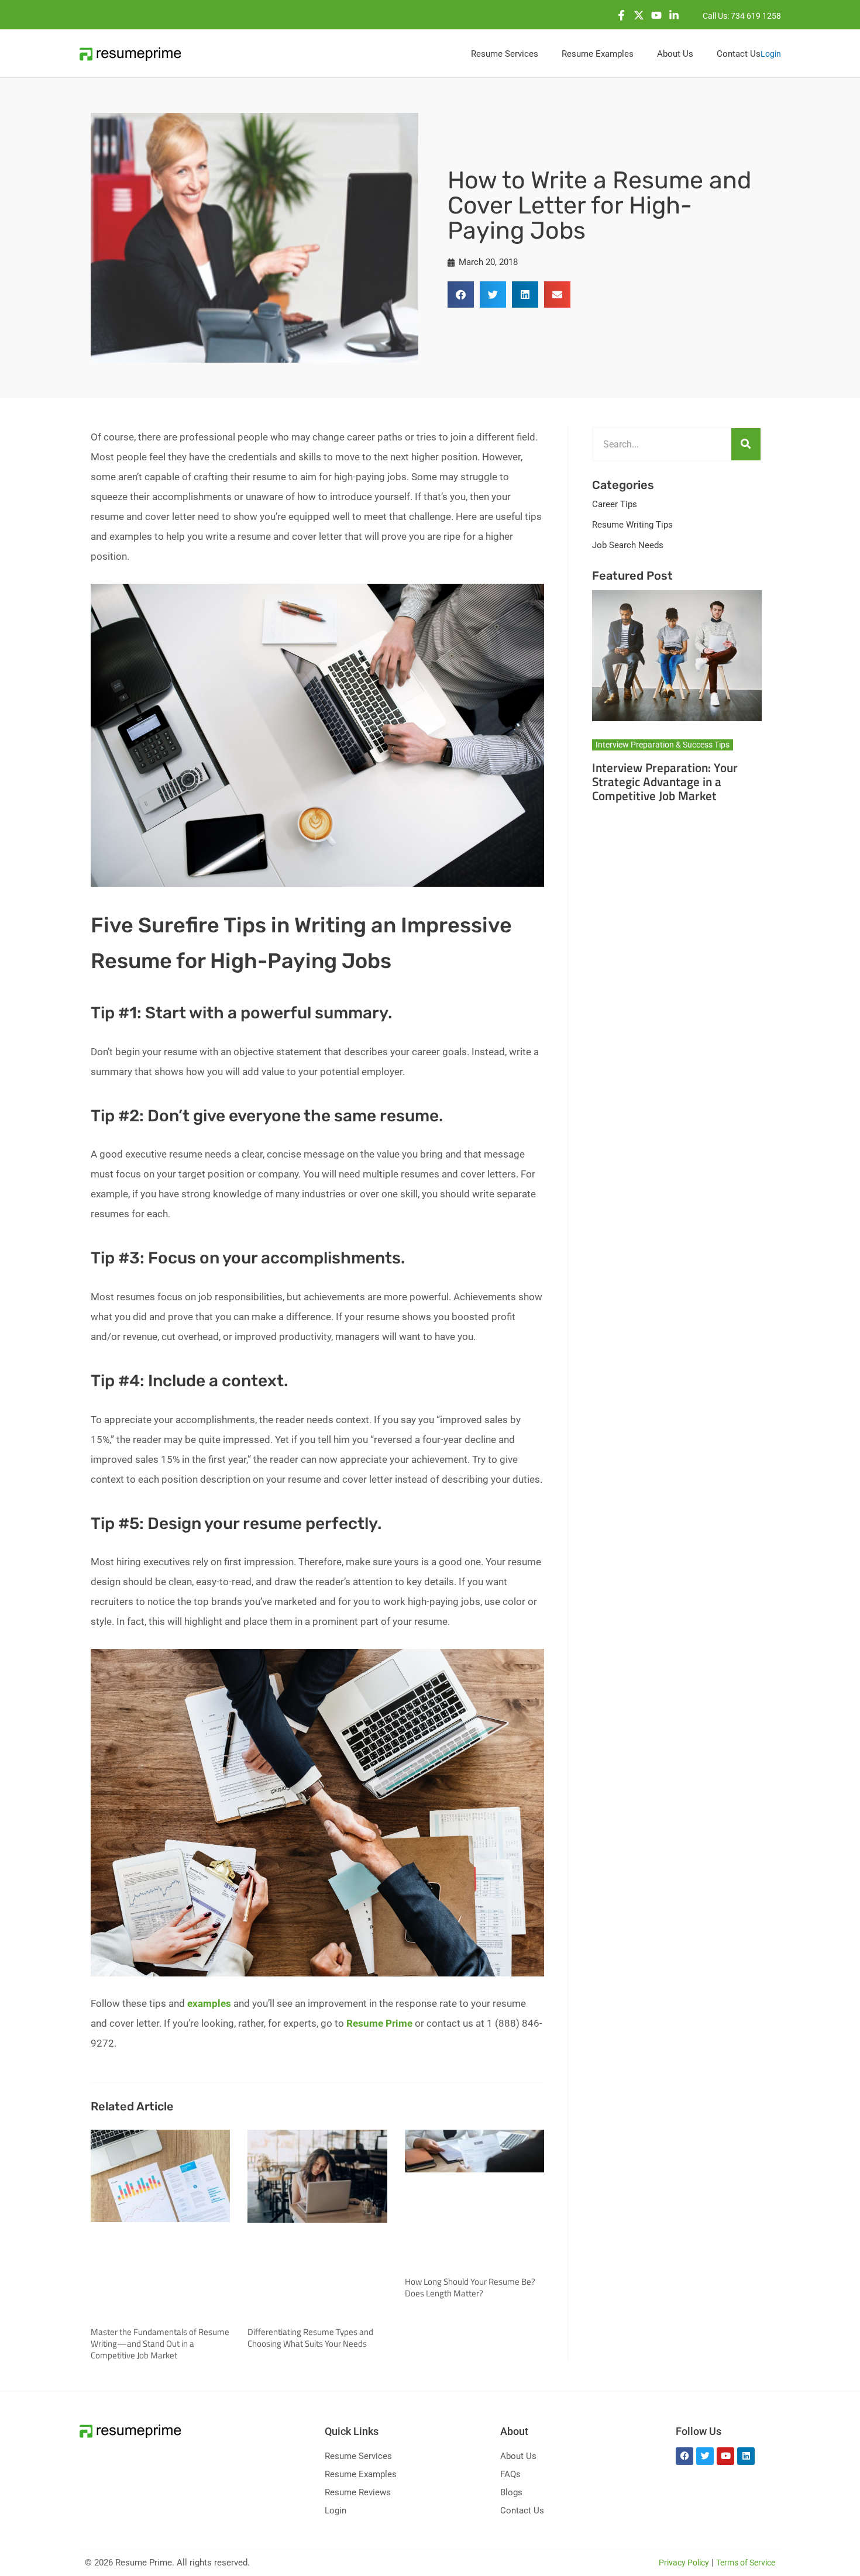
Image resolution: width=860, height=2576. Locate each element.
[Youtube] (656, 15)
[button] (461, 295)
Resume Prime (379, 2023)
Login (771, 54)
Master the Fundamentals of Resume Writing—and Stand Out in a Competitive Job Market (160, 2343)
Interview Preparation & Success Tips (663, 745)
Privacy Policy (684, 2563)
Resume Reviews (358, 2492)
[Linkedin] (674, 15)
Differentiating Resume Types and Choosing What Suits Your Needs (310, 2338)
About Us (518, 2456)
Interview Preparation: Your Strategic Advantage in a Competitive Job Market (665, 781)
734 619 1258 (756, 16)
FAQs (510, 2474)
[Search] (746, 444)
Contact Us (522, 2510)
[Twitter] (639, 15)
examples (209, 2003)
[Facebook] (621, 15)
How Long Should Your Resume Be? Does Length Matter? (470, 2287)
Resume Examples (361, 2474)
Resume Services (358, 2456)
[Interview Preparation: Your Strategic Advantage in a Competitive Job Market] (677, 655)
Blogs (511, 2492)
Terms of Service (746, 2563)
